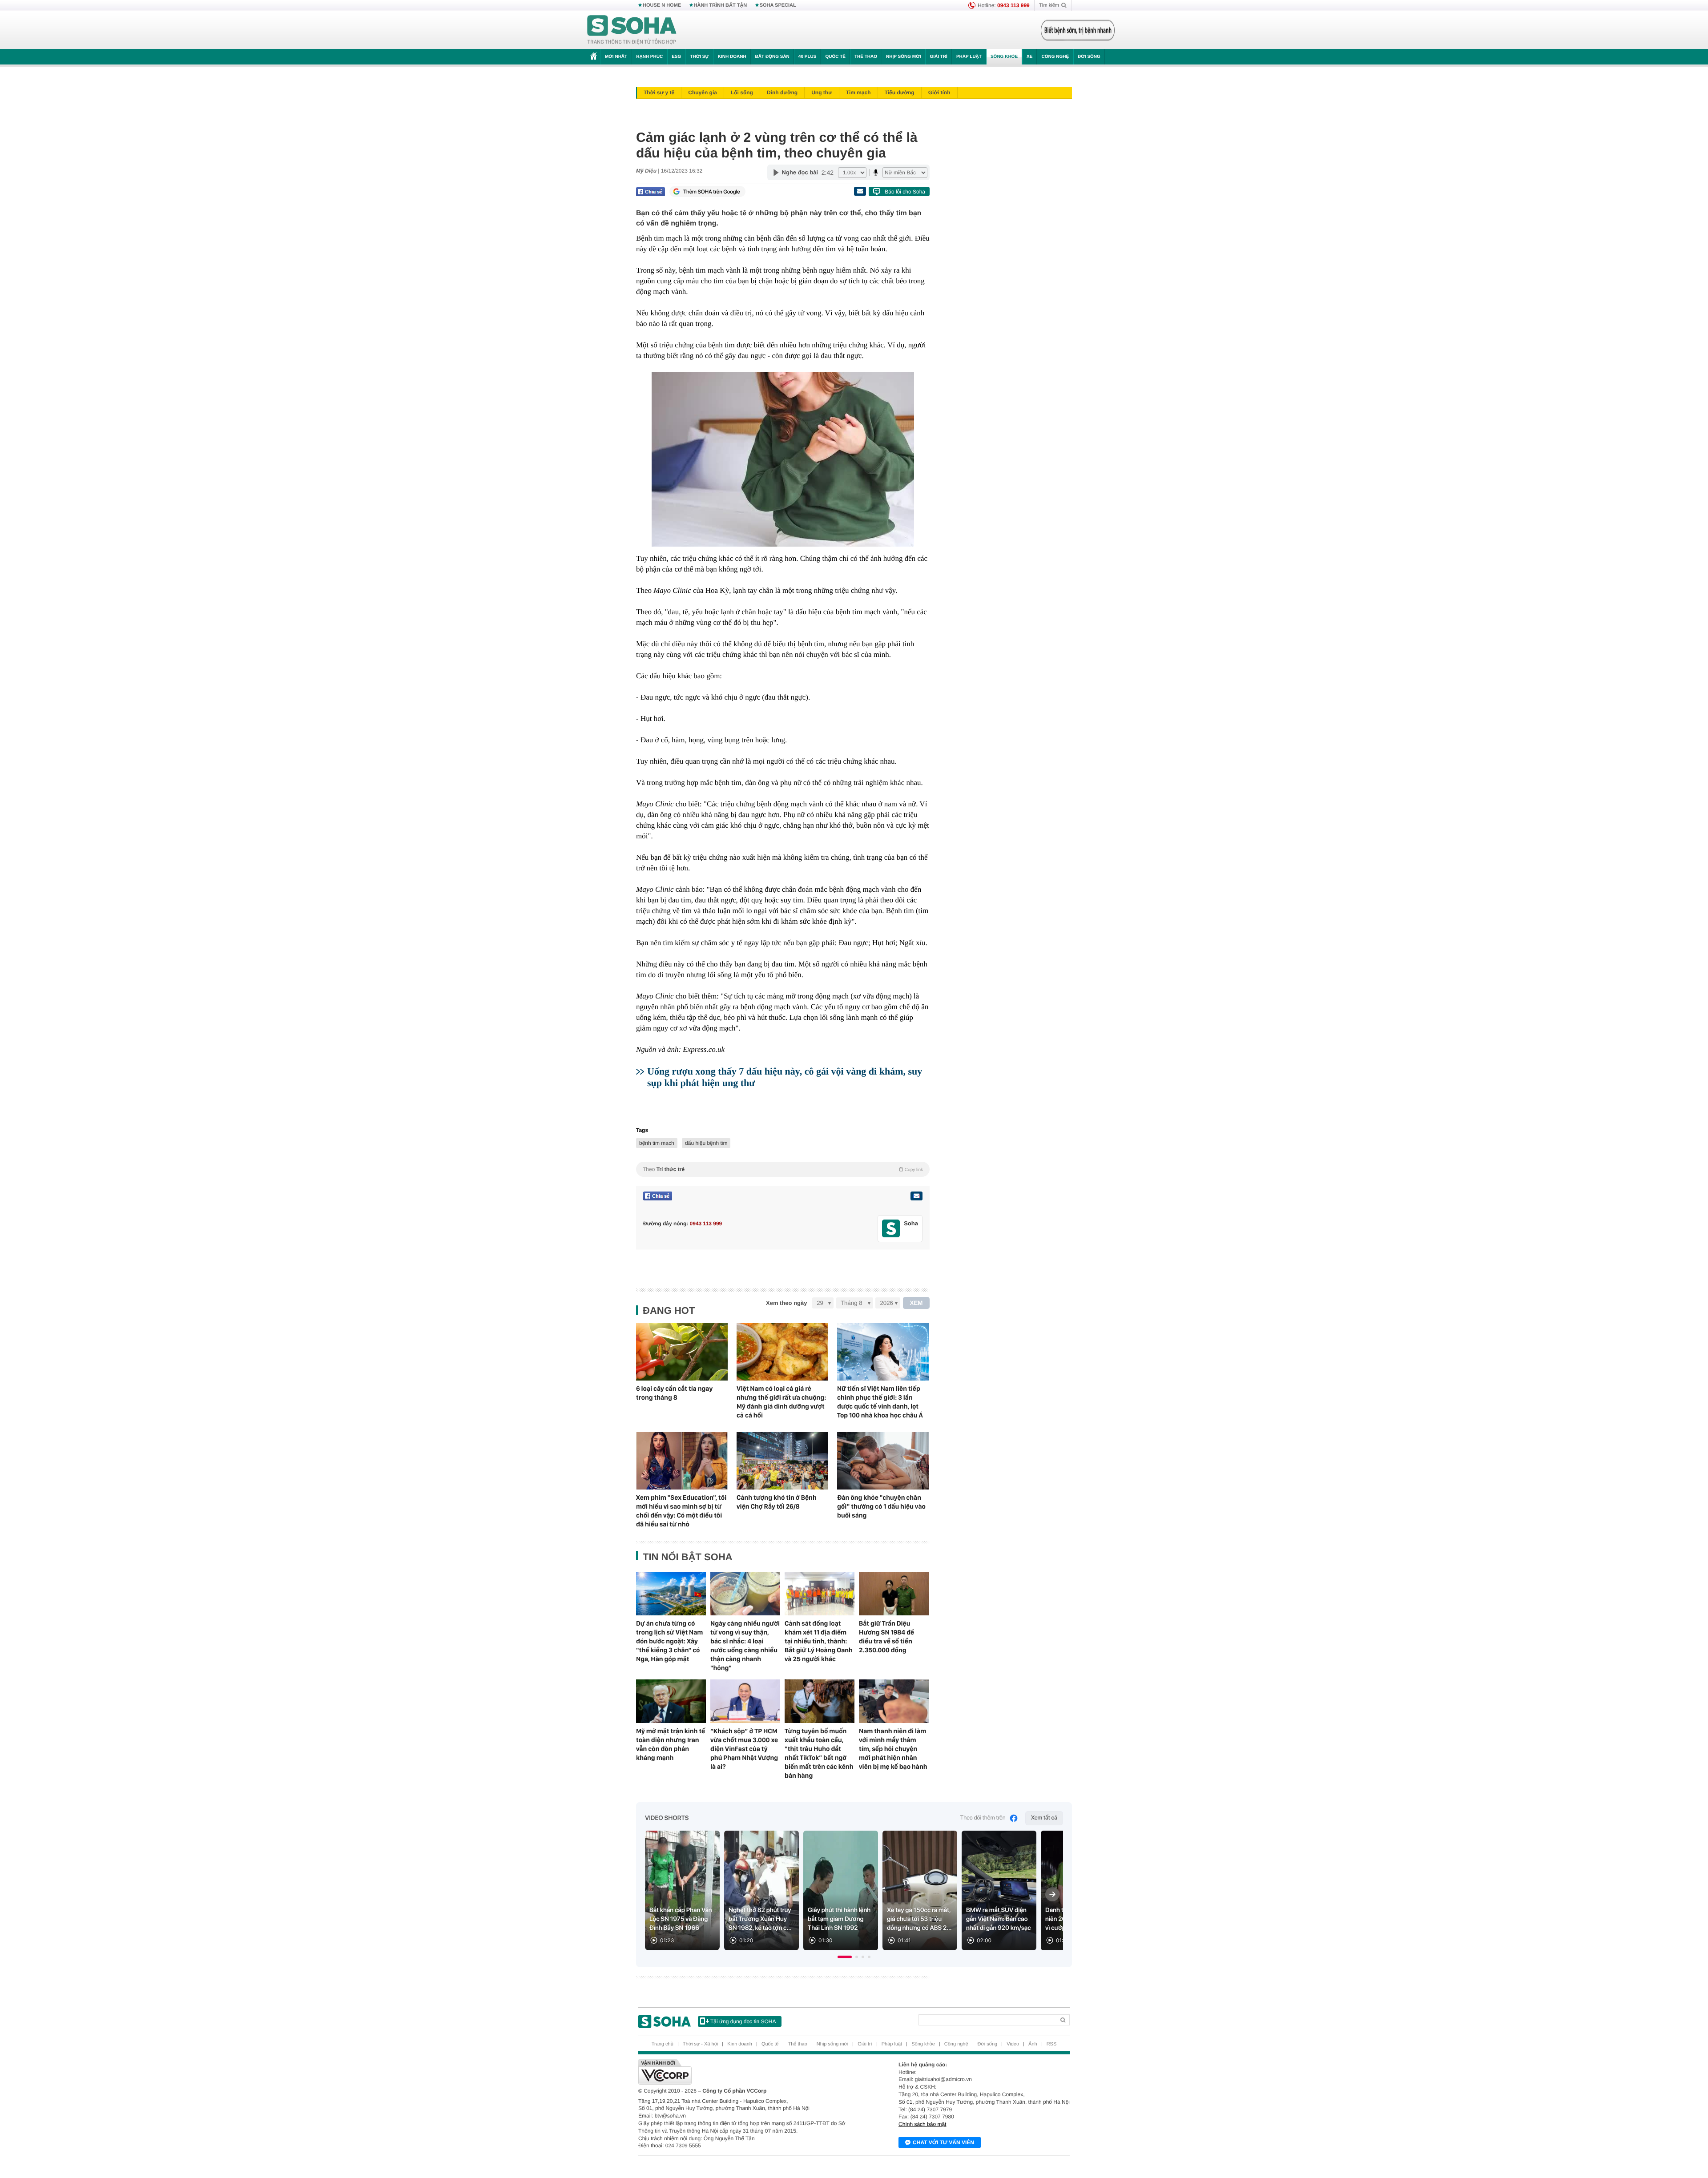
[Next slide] (1052, 1894)
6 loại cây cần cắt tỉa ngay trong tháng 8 (674, 1393)
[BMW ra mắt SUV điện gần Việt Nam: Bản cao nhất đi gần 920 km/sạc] (999, 1890)
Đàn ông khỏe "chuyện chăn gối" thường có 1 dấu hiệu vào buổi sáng (881, 1506)
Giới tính (939, 93)
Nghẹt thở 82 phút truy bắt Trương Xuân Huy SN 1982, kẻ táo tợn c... (760, 1919)
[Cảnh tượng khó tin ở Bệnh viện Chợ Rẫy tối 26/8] (782, 1461)
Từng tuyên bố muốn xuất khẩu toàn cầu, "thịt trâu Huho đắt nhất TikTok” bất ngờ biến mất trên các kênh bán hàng (819, 1753)
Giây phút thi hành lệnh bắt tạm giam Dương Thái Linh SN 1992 (839, 1919)
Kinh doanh (732, 57)
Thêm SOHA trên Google (712, 192)
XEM (916, 1303)
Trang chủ (663, 2044)
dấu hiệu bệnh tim (706, 1143)
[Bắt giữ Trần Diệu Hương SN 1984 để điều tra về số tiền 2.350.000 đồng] (894, 1594)
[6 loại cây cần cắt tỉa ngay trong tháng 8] (682, 1352)
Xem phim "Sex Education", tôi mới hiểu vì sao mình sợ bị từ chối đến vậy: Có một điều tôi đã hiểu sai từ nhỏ (681, 1511)
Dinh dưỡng (782, 93)
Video (1013, 2044)
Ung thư (822, 93)
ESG (676, 57)
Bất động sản (772, 57)
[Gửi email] (860, 191)
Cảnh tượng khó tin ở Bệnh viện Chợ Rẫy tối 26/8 (777, 1502)
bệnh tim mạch (657, 1143)
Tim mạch (858, 93)
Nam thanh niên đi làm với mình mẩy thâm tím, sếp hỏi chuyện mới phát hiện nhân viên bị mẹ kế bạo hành (893, 1749)
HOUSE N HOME (662, 5)
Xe (1029, 57)
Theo (783, 1169)
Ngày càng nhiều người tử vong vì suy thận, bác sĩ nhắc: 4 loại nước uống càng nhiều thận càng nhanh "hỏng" (745, 1646)
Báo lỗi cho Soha (905, 192)
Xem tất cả (1044, 1818)
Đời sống (1089, 57)
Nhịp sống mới (903, 57)
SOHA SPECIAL (778, 5)
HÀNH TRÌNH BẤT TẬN (721, 5)
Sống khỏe (1004, 57)
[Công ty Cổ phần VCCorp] (746, 2072)
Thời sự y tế (659, 93)
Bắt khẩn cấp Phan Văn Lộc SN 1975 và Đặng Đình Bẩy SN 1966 (681, 1919)
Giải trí (938, 57)
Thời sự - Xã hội (700, 2044)
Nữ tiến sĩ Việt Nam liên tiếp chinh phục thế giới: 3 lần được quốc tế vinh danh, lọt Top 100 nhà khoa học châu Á (880, 1402)
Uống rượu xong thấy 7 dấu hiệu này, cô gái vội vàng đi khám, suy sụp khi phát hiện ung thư (785, 1077)
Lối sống (742, 93)
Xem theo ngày (786, 1303)
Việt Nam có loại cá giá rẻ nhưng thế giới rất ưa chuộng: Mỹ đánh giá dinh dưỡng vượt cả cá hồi (781, 1402)
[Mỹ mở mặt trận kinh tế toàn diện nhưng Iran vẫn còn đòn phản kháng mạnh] (671, 1701)
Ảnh (1033, 2044)
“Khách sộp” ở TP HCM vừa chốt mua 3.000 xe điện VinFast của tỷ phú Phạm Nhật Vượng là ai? (744, 1749)
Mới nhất (616, 57)
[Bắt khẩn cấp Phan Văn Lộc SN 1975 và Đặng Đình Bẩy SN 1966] (682, 1890)
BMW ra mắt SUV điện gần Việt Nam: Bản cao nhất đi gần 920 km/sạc (999, 1919)
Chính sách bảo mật (922, 2124)
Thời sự (699, 57)
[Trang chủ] (632, 30)
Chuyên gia (703, 93)
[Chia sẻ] (651, 192)
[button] (845, 1957)
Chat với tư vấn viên (943, 2142)
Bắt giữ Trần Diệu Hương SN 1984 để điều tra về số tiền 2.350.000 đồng (886, 1637)
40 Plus (808, 57)
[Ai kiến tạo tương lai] (1075, 30)
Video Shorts (667, 1818)
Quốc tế (835, 57)
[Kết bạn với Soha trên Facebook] (891, 1229)
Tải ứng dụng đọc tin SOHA (743, 2021)
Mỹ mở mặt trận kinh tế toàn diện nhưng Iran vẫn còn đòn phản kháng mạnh (671, 1744)
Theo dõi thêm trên (983, 1818)
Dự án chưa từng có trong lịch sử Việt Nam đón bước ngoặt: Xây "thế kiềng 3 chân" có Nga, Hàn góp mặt (669, 1641)
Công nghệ (1055, 57)
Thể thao (866, 57)
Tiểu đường (900, 93)
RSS (1052, 2044)
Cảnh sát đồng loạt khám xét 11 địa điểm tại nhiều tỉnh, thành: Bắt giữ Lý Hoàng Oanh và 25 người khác (819, 1641)
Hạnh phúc (649, 57)
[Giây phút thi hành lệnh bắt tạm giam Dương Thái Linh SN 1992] (841, 1890)
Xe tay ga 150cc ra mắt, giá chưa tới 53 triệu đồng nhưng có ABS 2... (919, 1919)
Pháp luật (969, 57)
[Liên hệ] (916, 1196)
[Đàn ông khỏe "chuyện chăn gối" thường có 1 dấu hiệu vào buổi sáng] (883, 1461)
